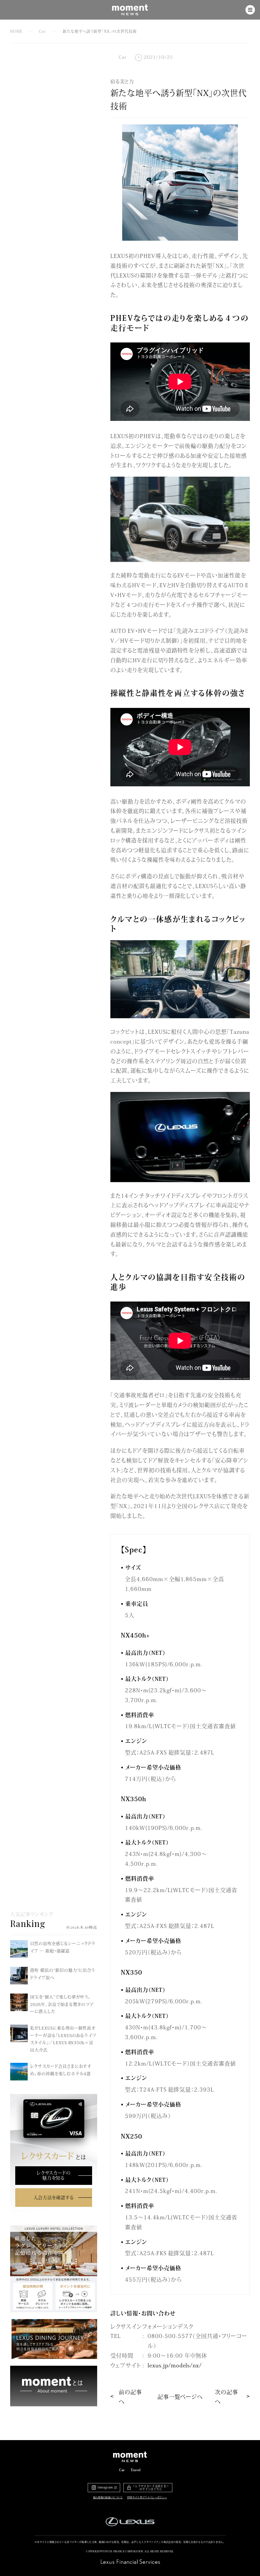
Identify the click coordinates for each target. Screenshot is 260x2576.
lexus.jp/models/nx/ (175, 2365)
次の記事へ (226, 2397)
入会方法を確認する (54, 2197)
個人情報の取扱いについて (108, 2497)
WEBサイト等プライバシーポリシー (147, 2497)
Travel (136, 2470)
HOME (16, 31)
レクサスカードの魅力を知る (53, 2175)
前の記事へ (130, 2397)
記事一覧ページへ (180, 2396)
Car (42, 31)
